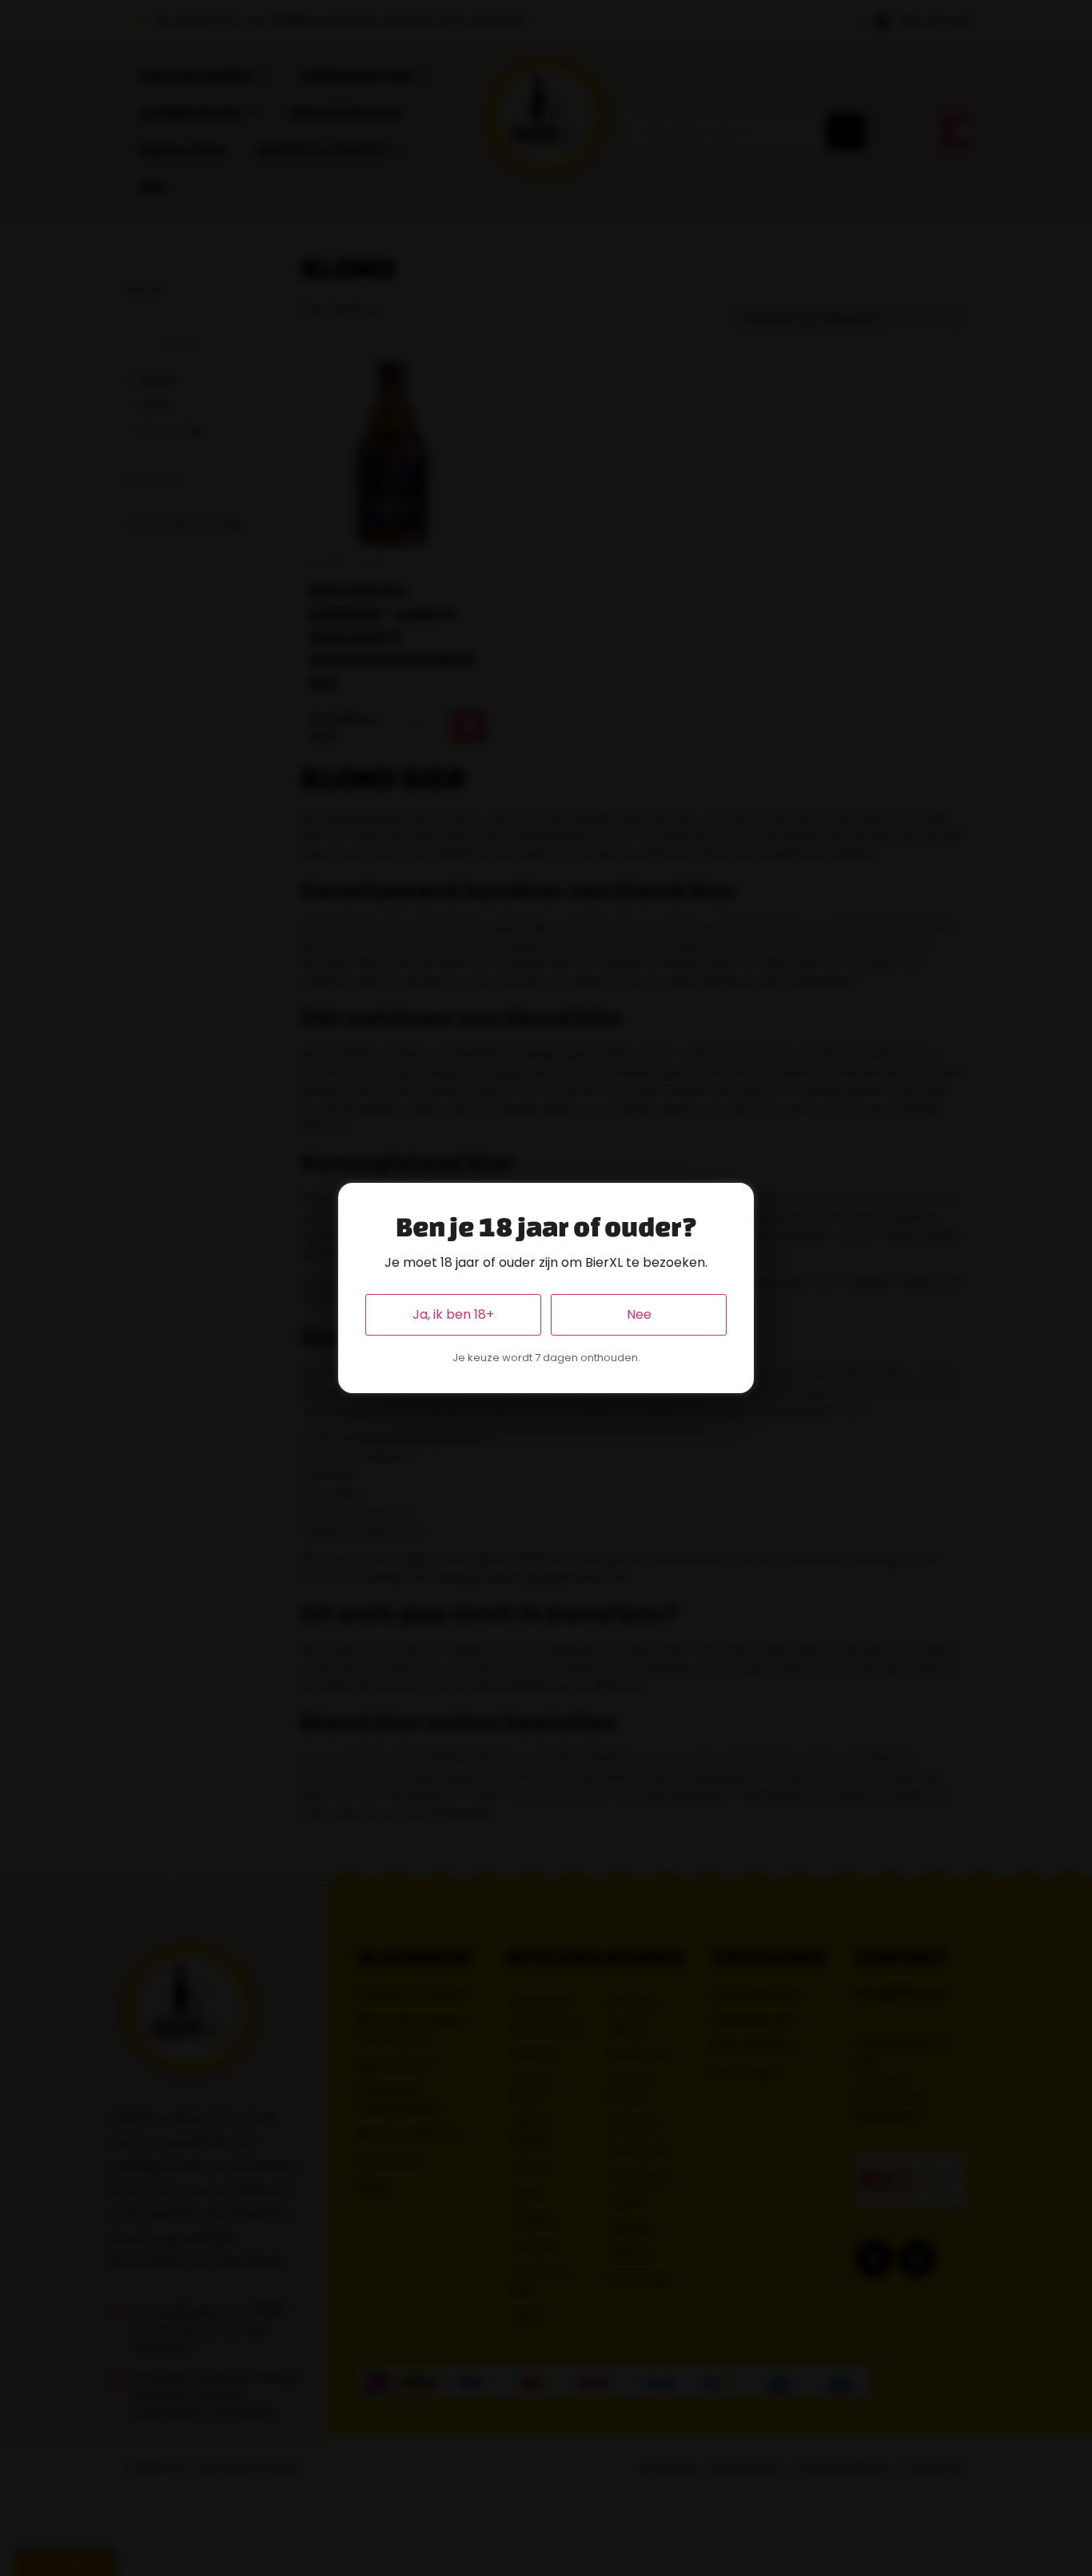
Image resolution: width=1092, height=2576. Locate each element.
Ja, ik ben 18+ (453, 1314)
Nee (639, 1314)
